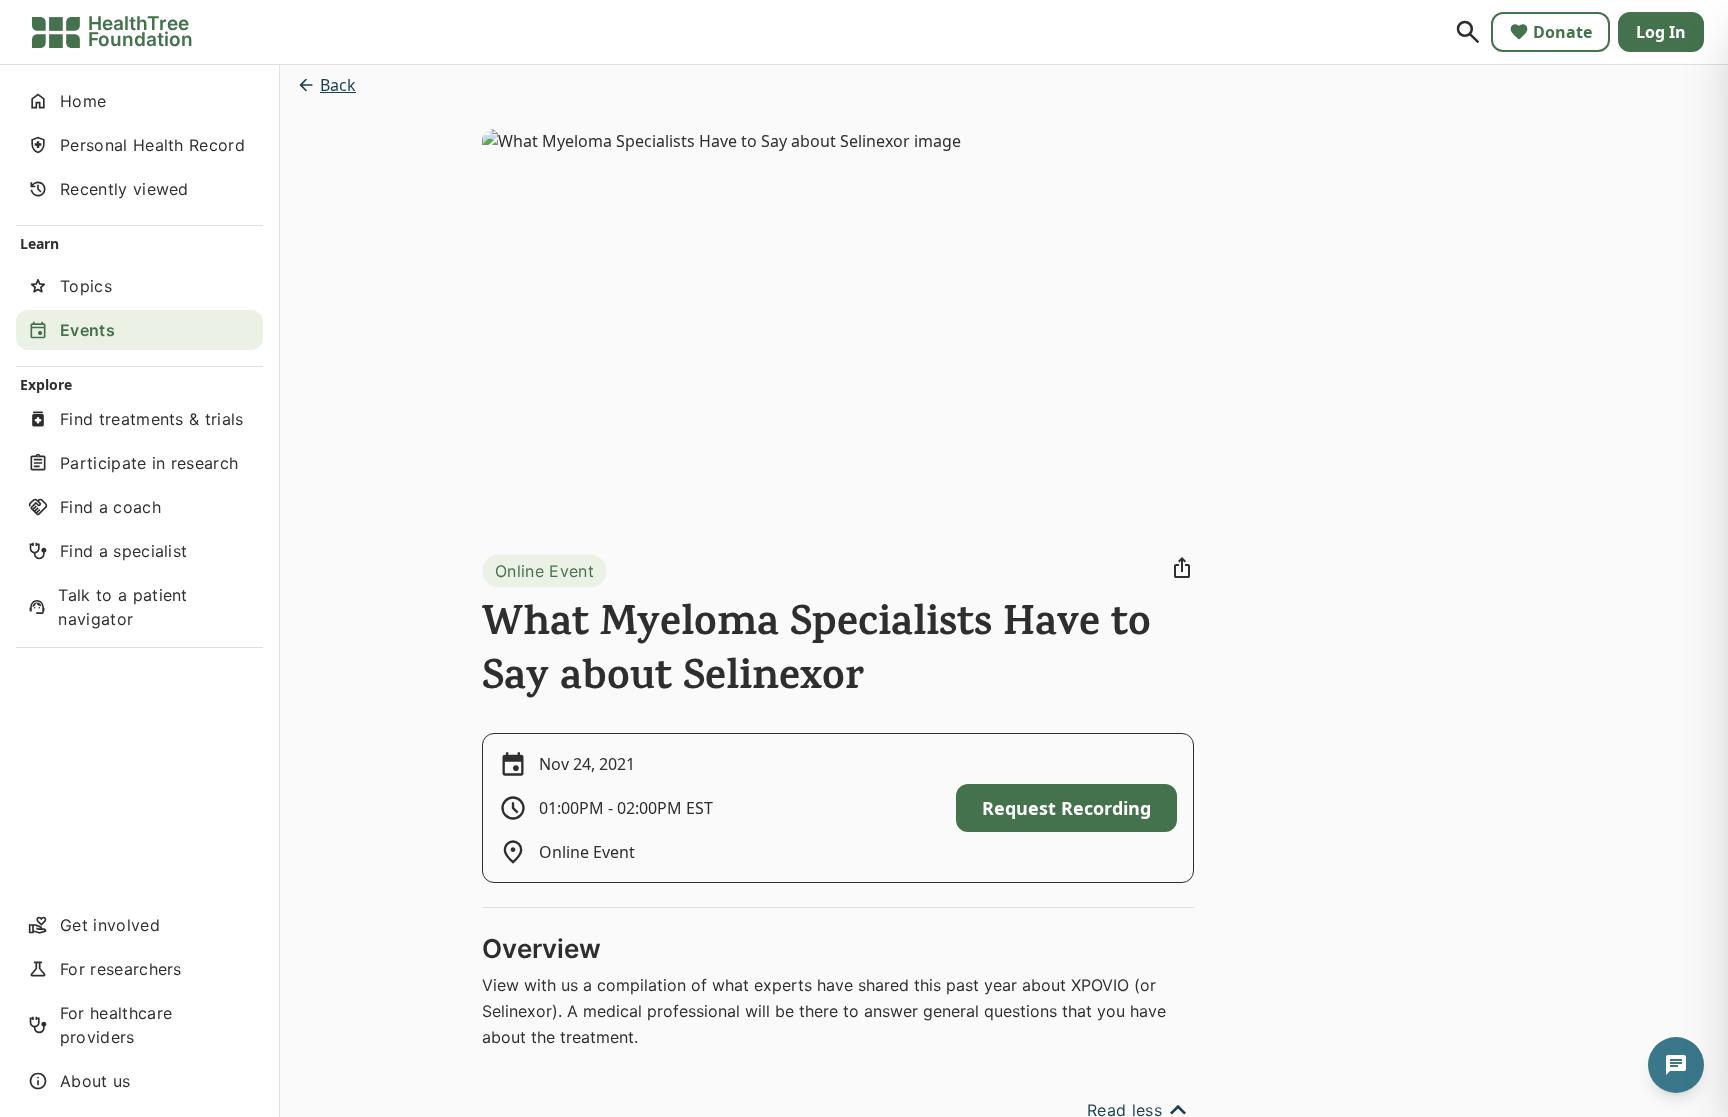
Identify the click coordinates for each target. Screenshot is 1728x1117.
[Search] (1468, 32)
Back (338, 85)
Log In (1661, 32)
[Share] (1182, 568)
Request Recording (1066, 808)
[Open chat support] (1676, 1065)
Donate (1562, 32)
